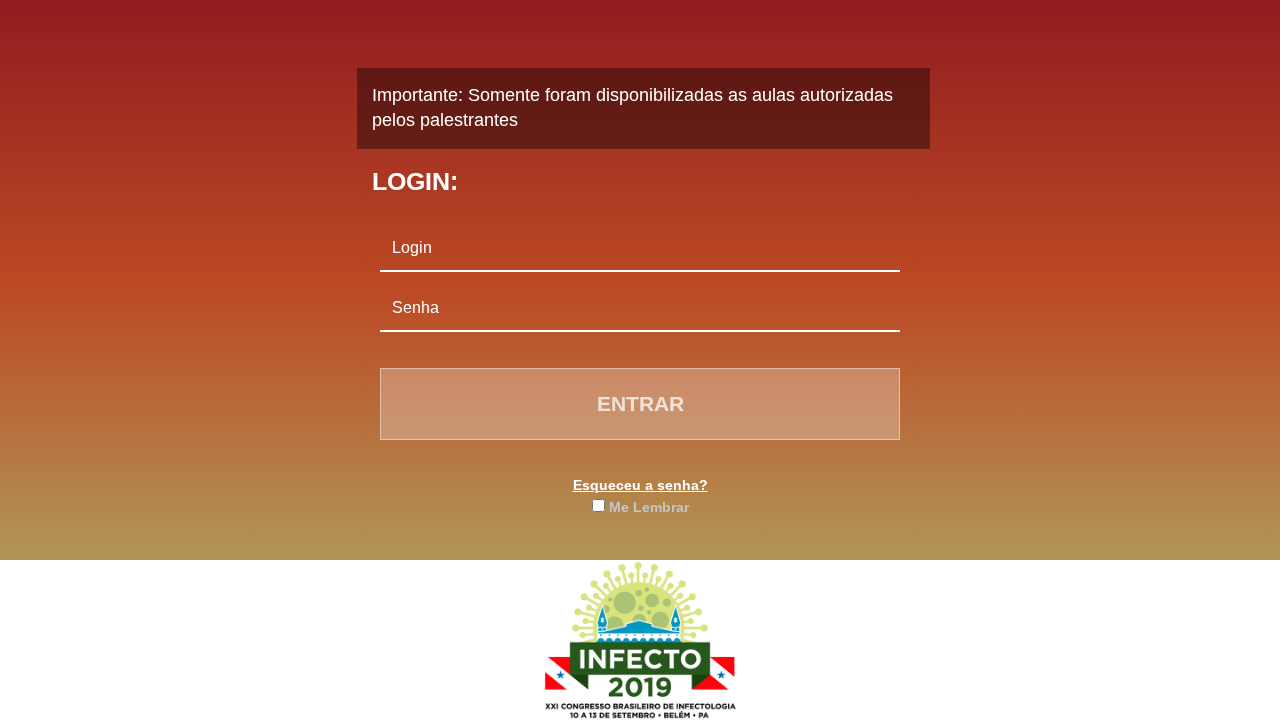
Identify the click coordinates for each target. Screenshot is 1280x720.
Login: (415, 181)
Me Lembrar (649, 507)
